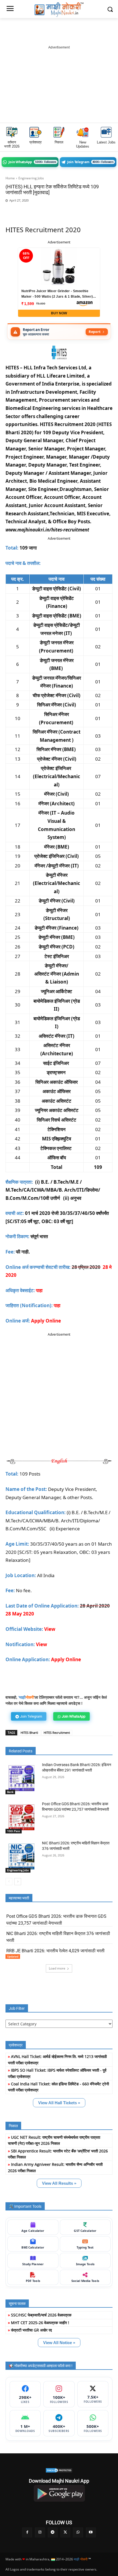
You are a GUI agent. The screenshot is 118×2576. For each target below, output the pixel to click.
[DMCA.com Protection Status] (59, 2470)
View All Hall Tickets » (59, 2103)
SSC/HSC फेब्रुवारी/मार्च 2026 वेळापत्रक (41, 2315)
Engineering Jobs (31, 178)
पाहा (57, 1305)
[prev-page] (9, 1882)
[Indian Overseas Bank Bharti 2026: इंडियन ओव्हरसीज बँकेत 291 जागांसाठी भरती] (22, 1778)
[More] (100, 209)
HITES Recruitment (57, 1733)
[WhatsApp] (49, 209)
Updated (13, 1956)
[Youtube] (91, 2532)
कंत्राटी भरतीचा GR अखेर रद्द (31, 2330)
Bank (10, 1792)
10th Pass (14, 1831)
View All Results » (59, 2183)
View (42, 1644)
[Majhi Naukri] (59, 10)
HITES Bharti (29, 1733)
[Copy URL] (87, 209)
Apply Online (46, 1321)
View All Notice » (59, 2343)
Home (10, 178)
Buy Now (59, 313)
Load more (57, 1968)
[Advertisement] (59, 84)
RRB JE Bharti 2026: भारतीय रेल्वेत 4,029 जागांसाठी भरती (55, 1951)
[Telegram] (62, 209)
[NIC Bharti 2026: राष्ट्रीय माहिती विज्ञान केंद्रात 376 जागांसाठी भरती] (22, 1857)
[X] (74, 209)
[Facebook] (36, 209)
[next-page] (18, 1882)
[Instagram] (40, 2532)
